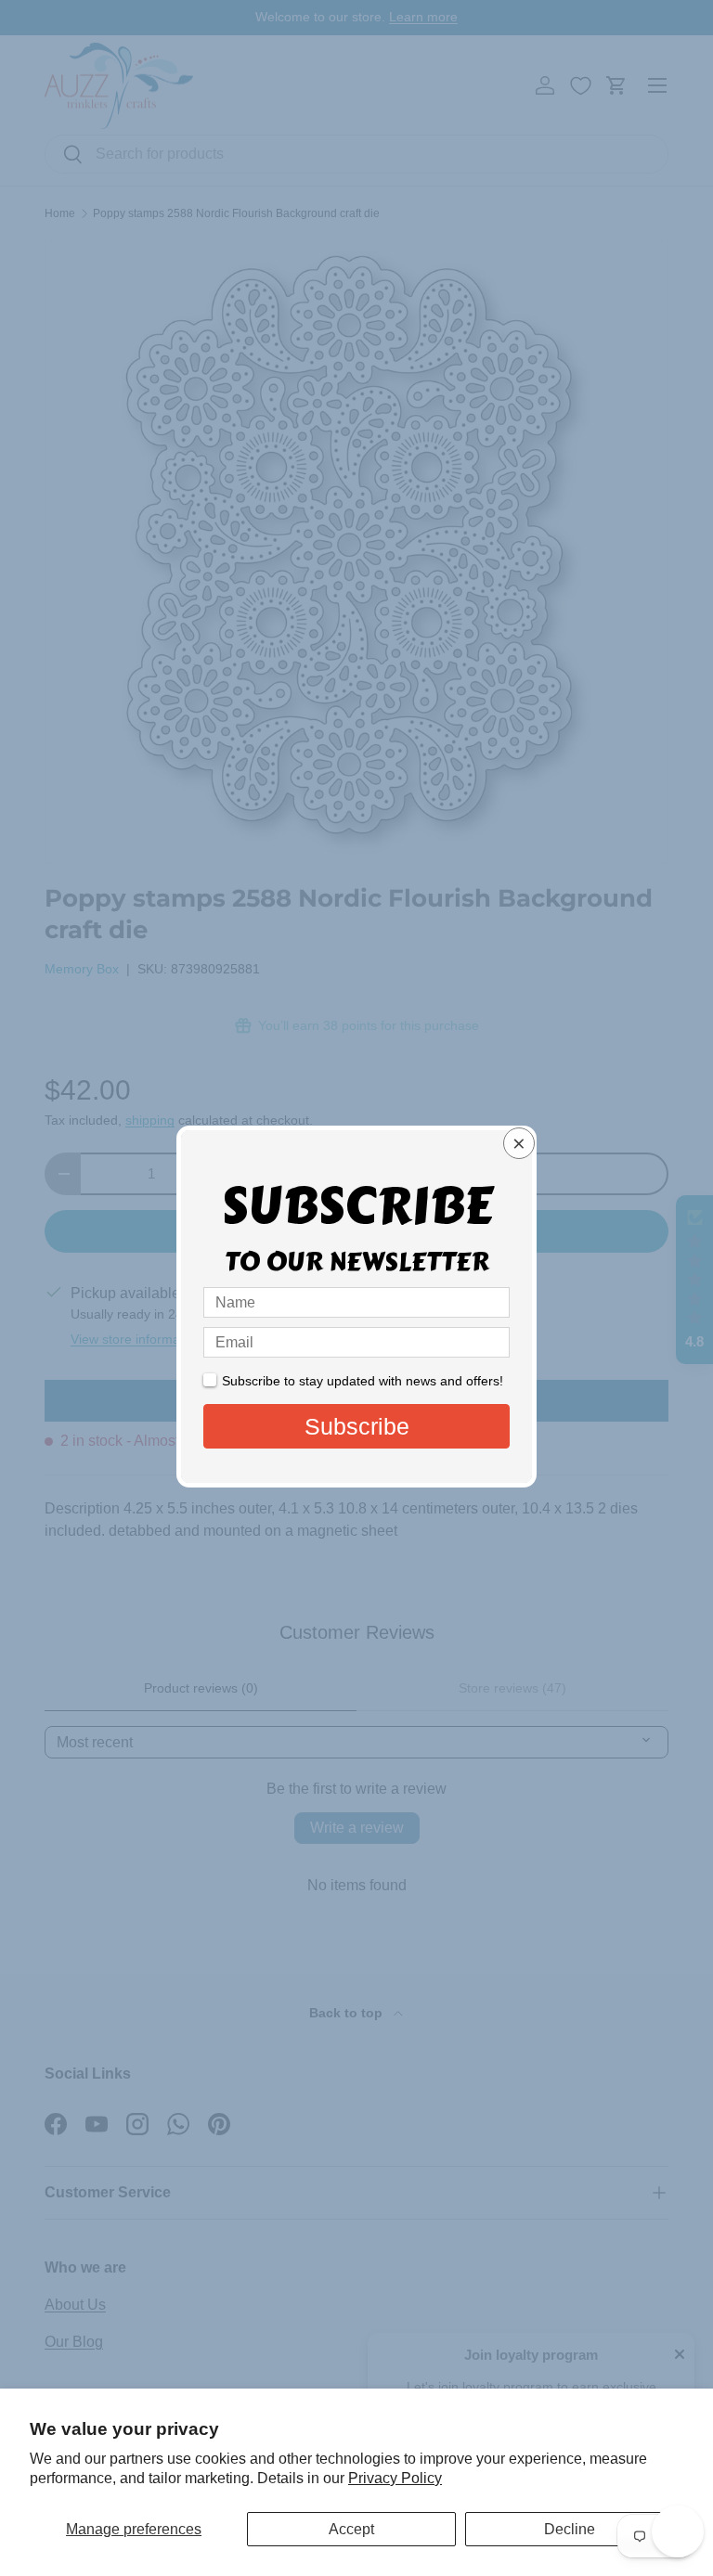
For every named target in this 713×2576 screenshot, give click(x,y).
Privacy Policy (395, 2478)
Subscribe (357, 1426)
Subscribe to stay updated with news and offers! (363, 1381)
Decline (570, 2529)
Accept (351, 2529)
